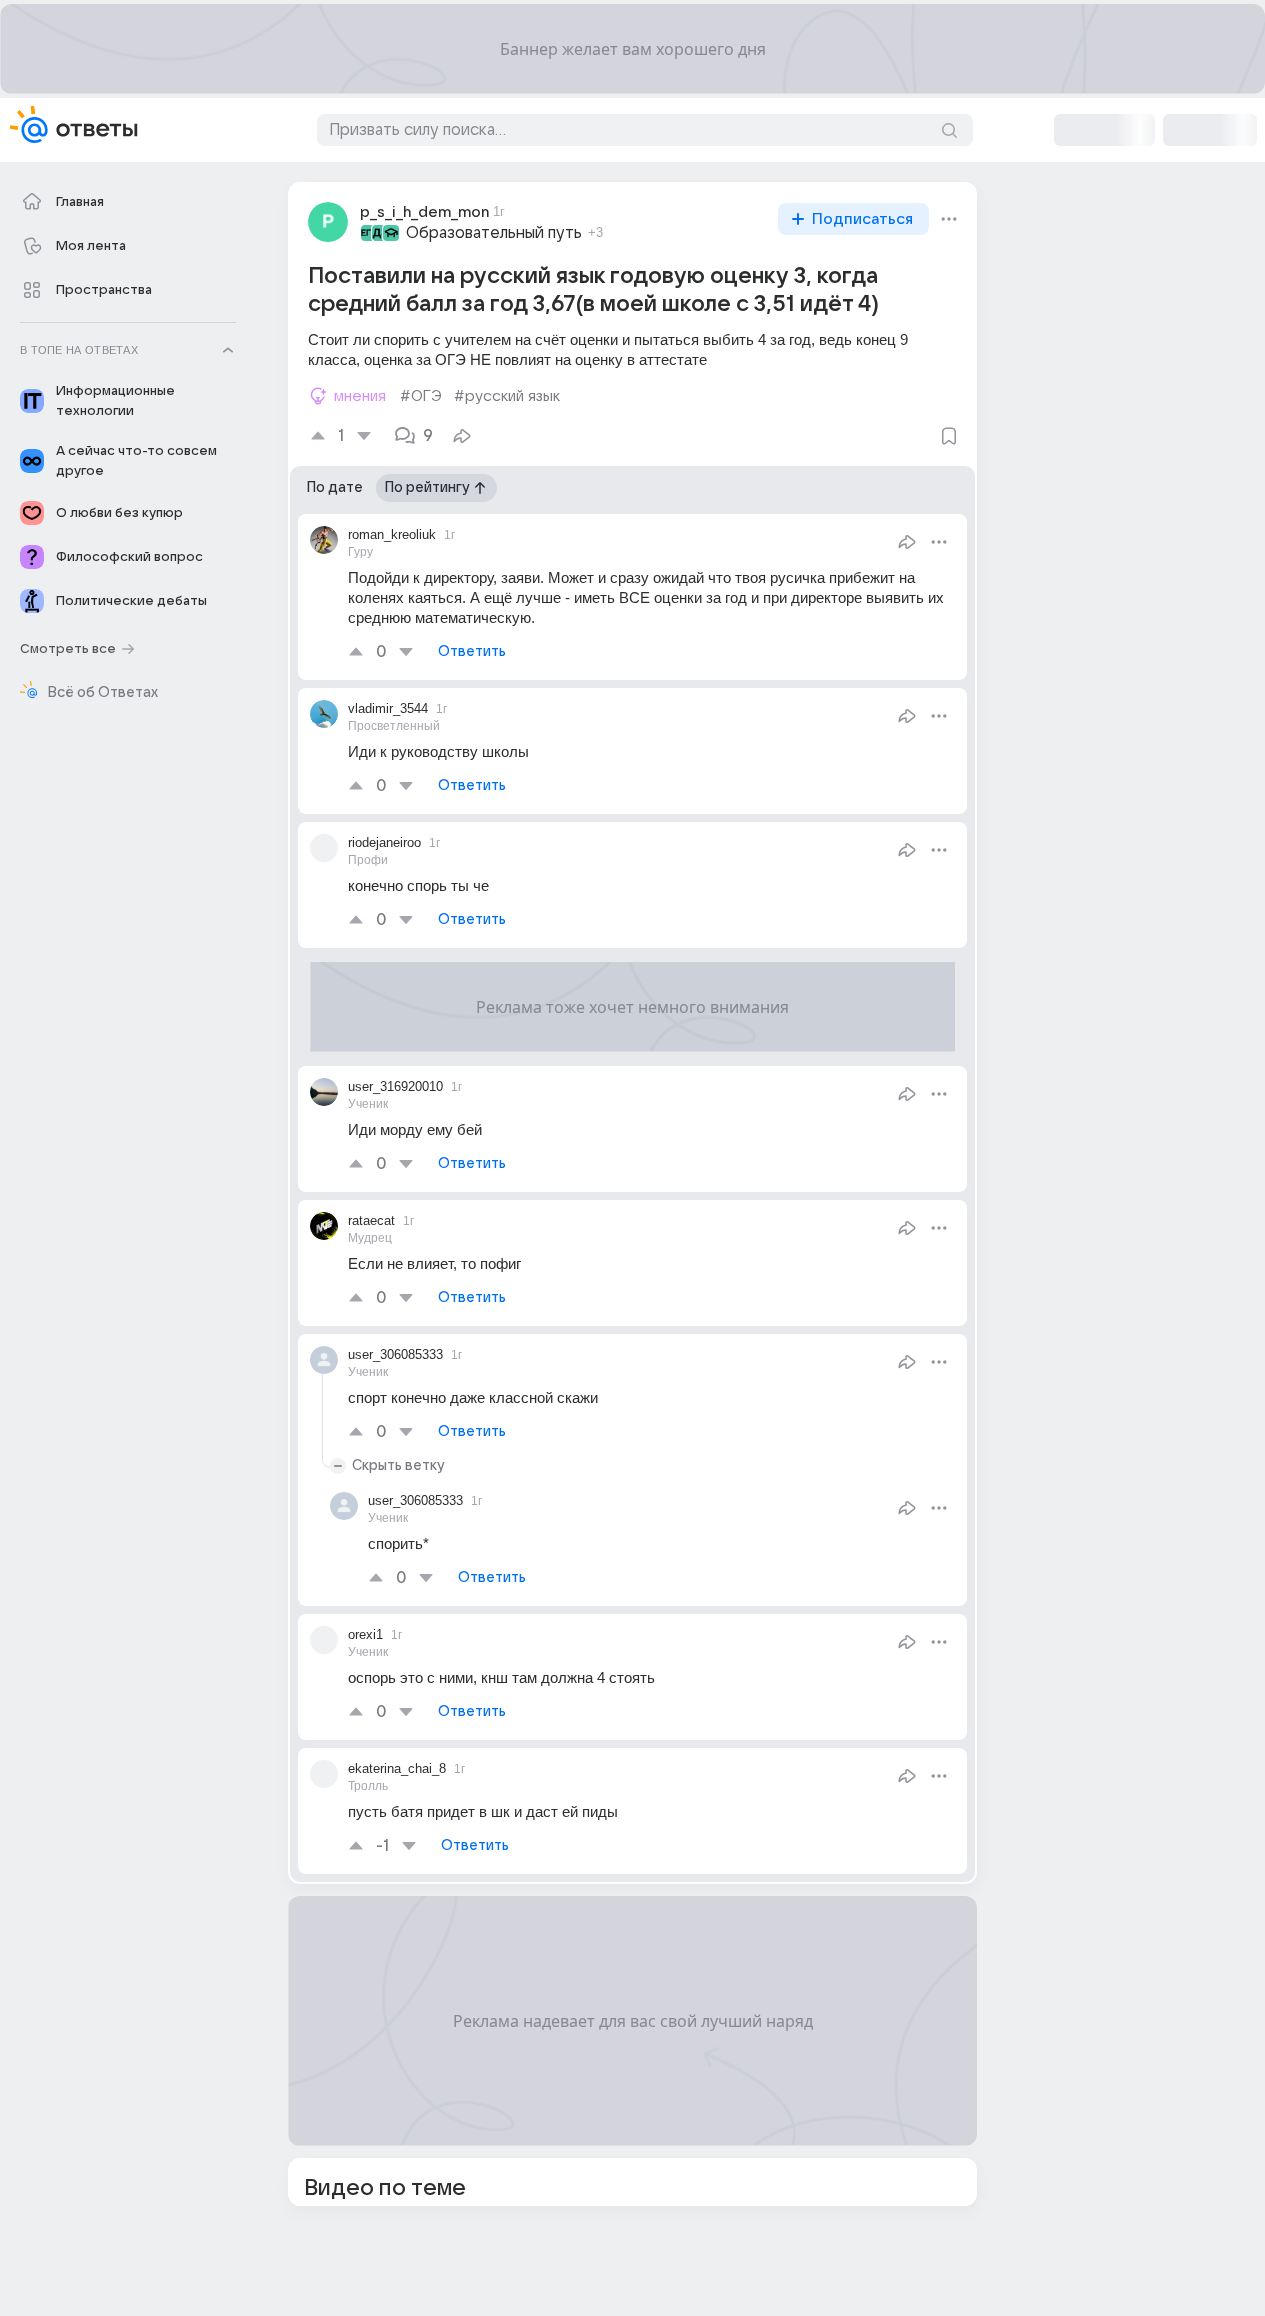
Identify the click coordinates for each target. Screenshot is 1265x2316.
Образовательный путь (494, 233)
